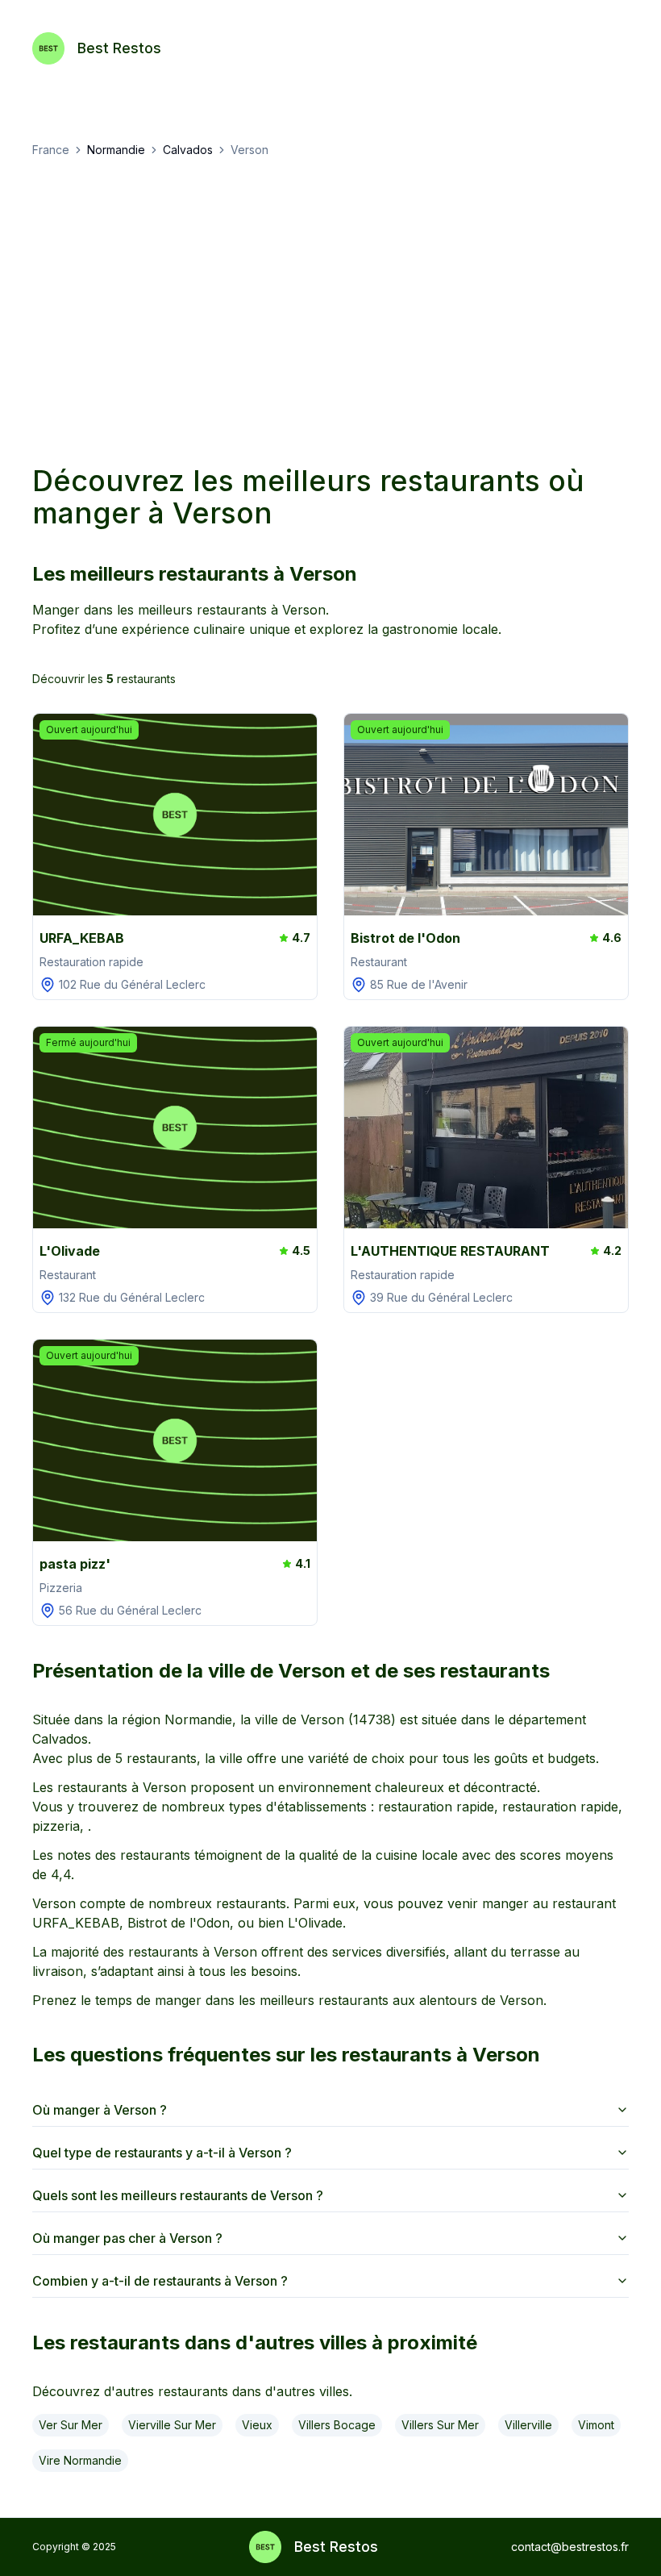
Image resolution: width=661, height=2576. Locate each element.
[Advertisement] (330, 311)
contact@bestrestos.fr (570, 2547)
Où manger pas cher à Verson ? (127, 2238)
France (51, 150)
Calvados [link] (188, 150)
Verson (249, 150)
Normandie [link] (116, 150)
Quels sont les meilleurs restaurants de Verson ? (178, 2195)
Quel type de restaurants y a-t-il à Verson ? (162, 2153)
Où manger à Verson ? (100, 2110)
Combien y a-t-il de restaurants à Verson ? (160, 2281)
